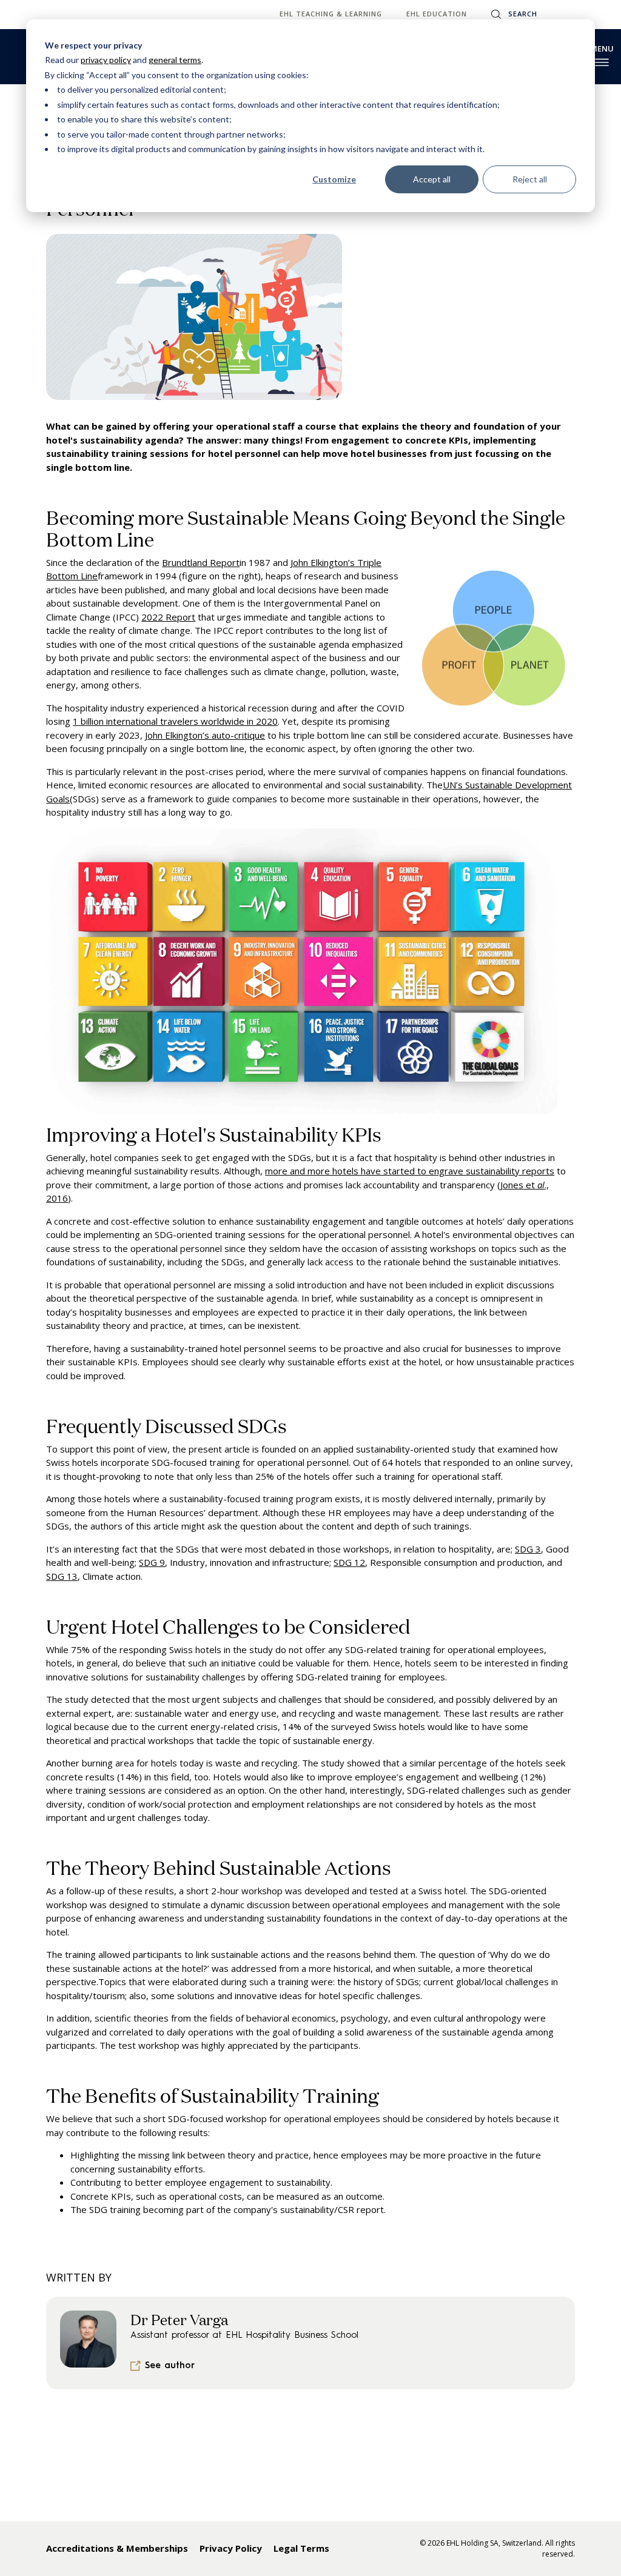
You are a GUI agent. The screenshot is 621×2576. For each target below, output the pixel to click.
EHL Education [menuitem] (437, 14)
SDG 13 (62, 1576)
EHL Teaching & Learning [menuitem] (331, 14)
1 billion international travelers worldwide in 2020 (175, 721)
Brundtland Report (201, 562)
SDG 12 (349, 1562)
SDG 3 (528, 1549)
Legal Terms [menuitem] (301, 2548)
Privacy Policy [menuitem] (231, 2548)
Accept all (432, 179)
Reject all (530, 179)
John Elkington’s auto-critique (205, 735)
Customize (334, 179)
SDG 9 (152, 1562)
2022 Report (168, 617)
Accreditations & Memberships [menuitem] (117, 2548)
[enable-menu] (602, 62)
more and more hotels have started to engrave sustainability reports (410, 1171)
